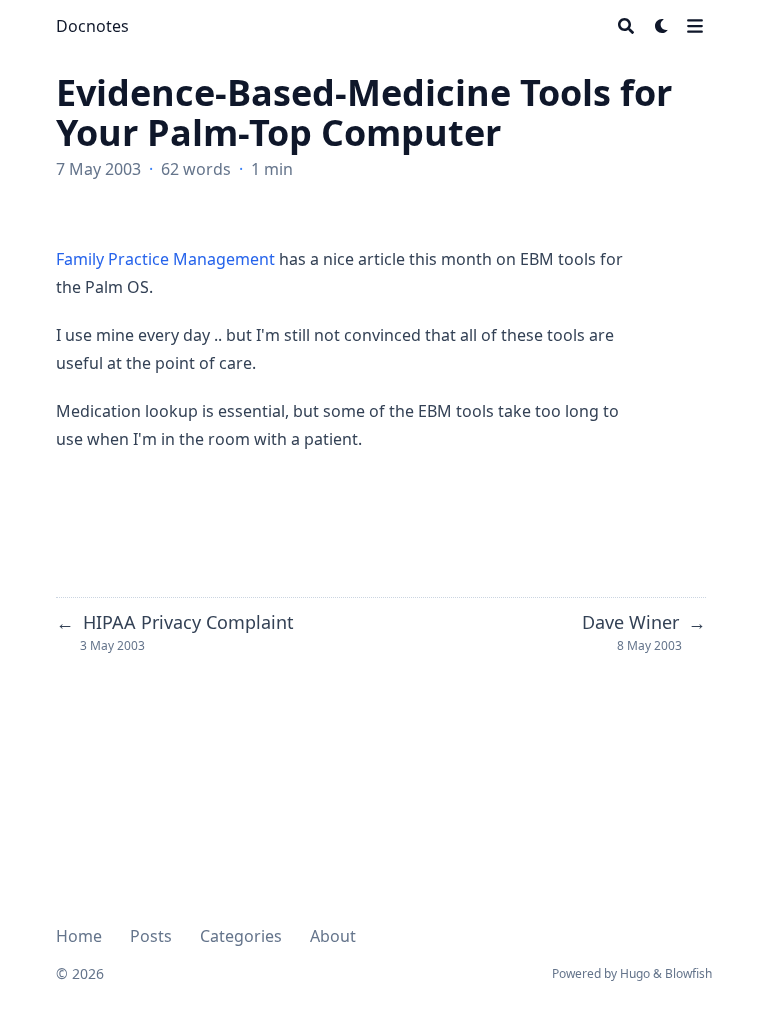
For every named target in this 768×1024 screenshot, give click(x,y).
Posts (151, 936)
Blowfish (688, 973)
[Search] (626, 26)
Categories (241, 936)
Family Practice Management (165, 259)
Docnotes (92, 26)
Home (79, 936)
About (333, 936)
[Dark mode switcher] (662, 26)
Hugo (635, 973)
